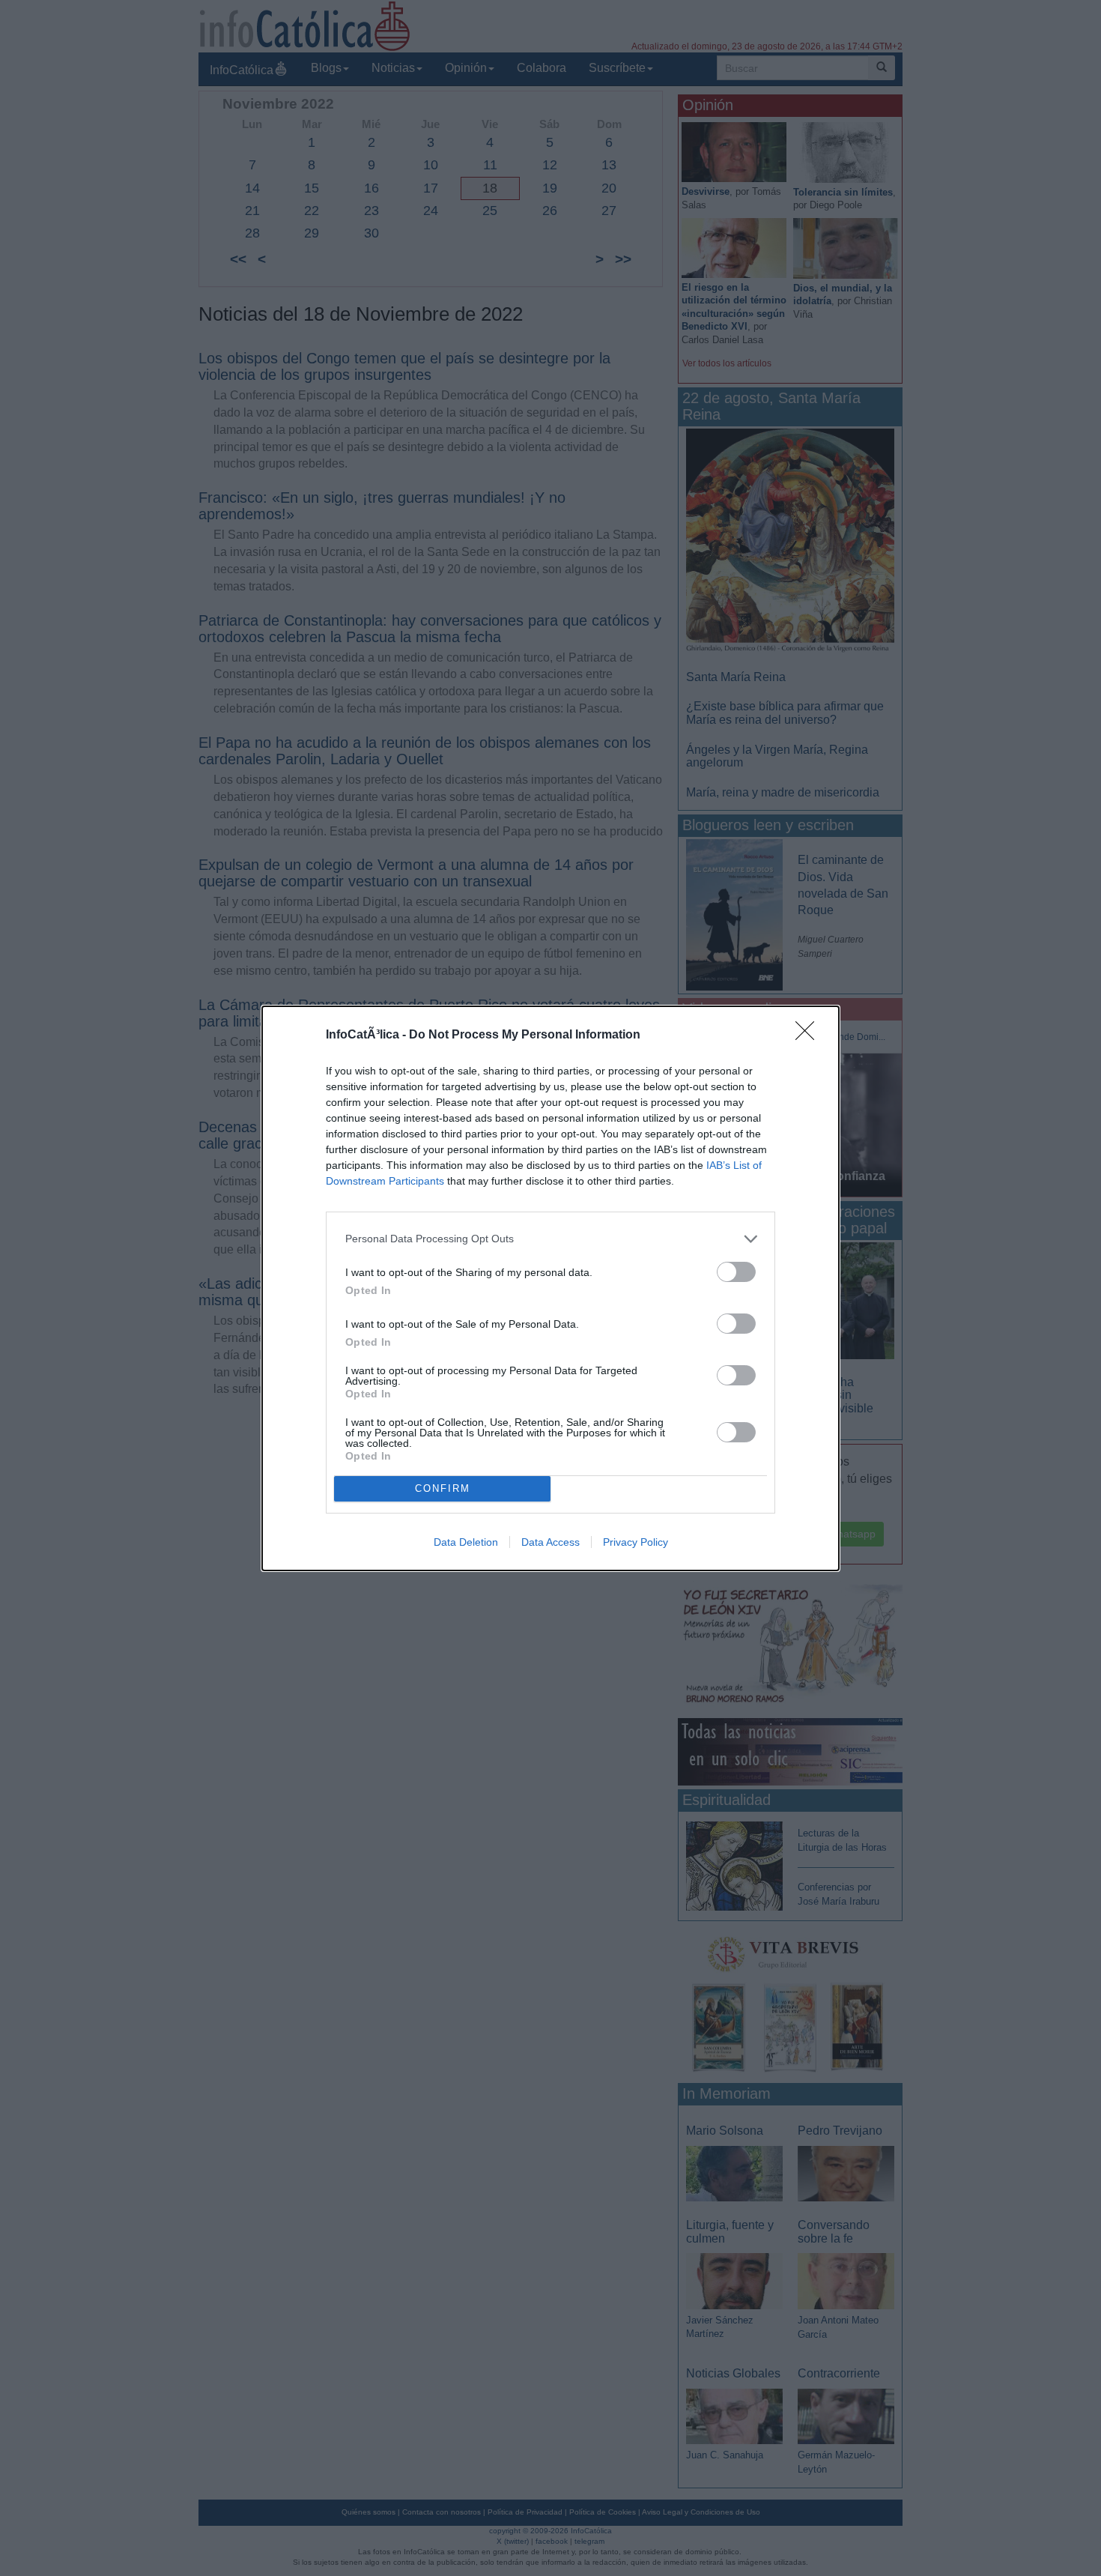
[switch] (736, 1272)
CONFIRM (443, 1488)
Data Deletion (466, 1542)
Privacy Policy (636, 1542)
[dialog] (550, 1288)
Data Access (550, 1542)
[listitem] (550, 1239)
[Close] (810, 1035)
